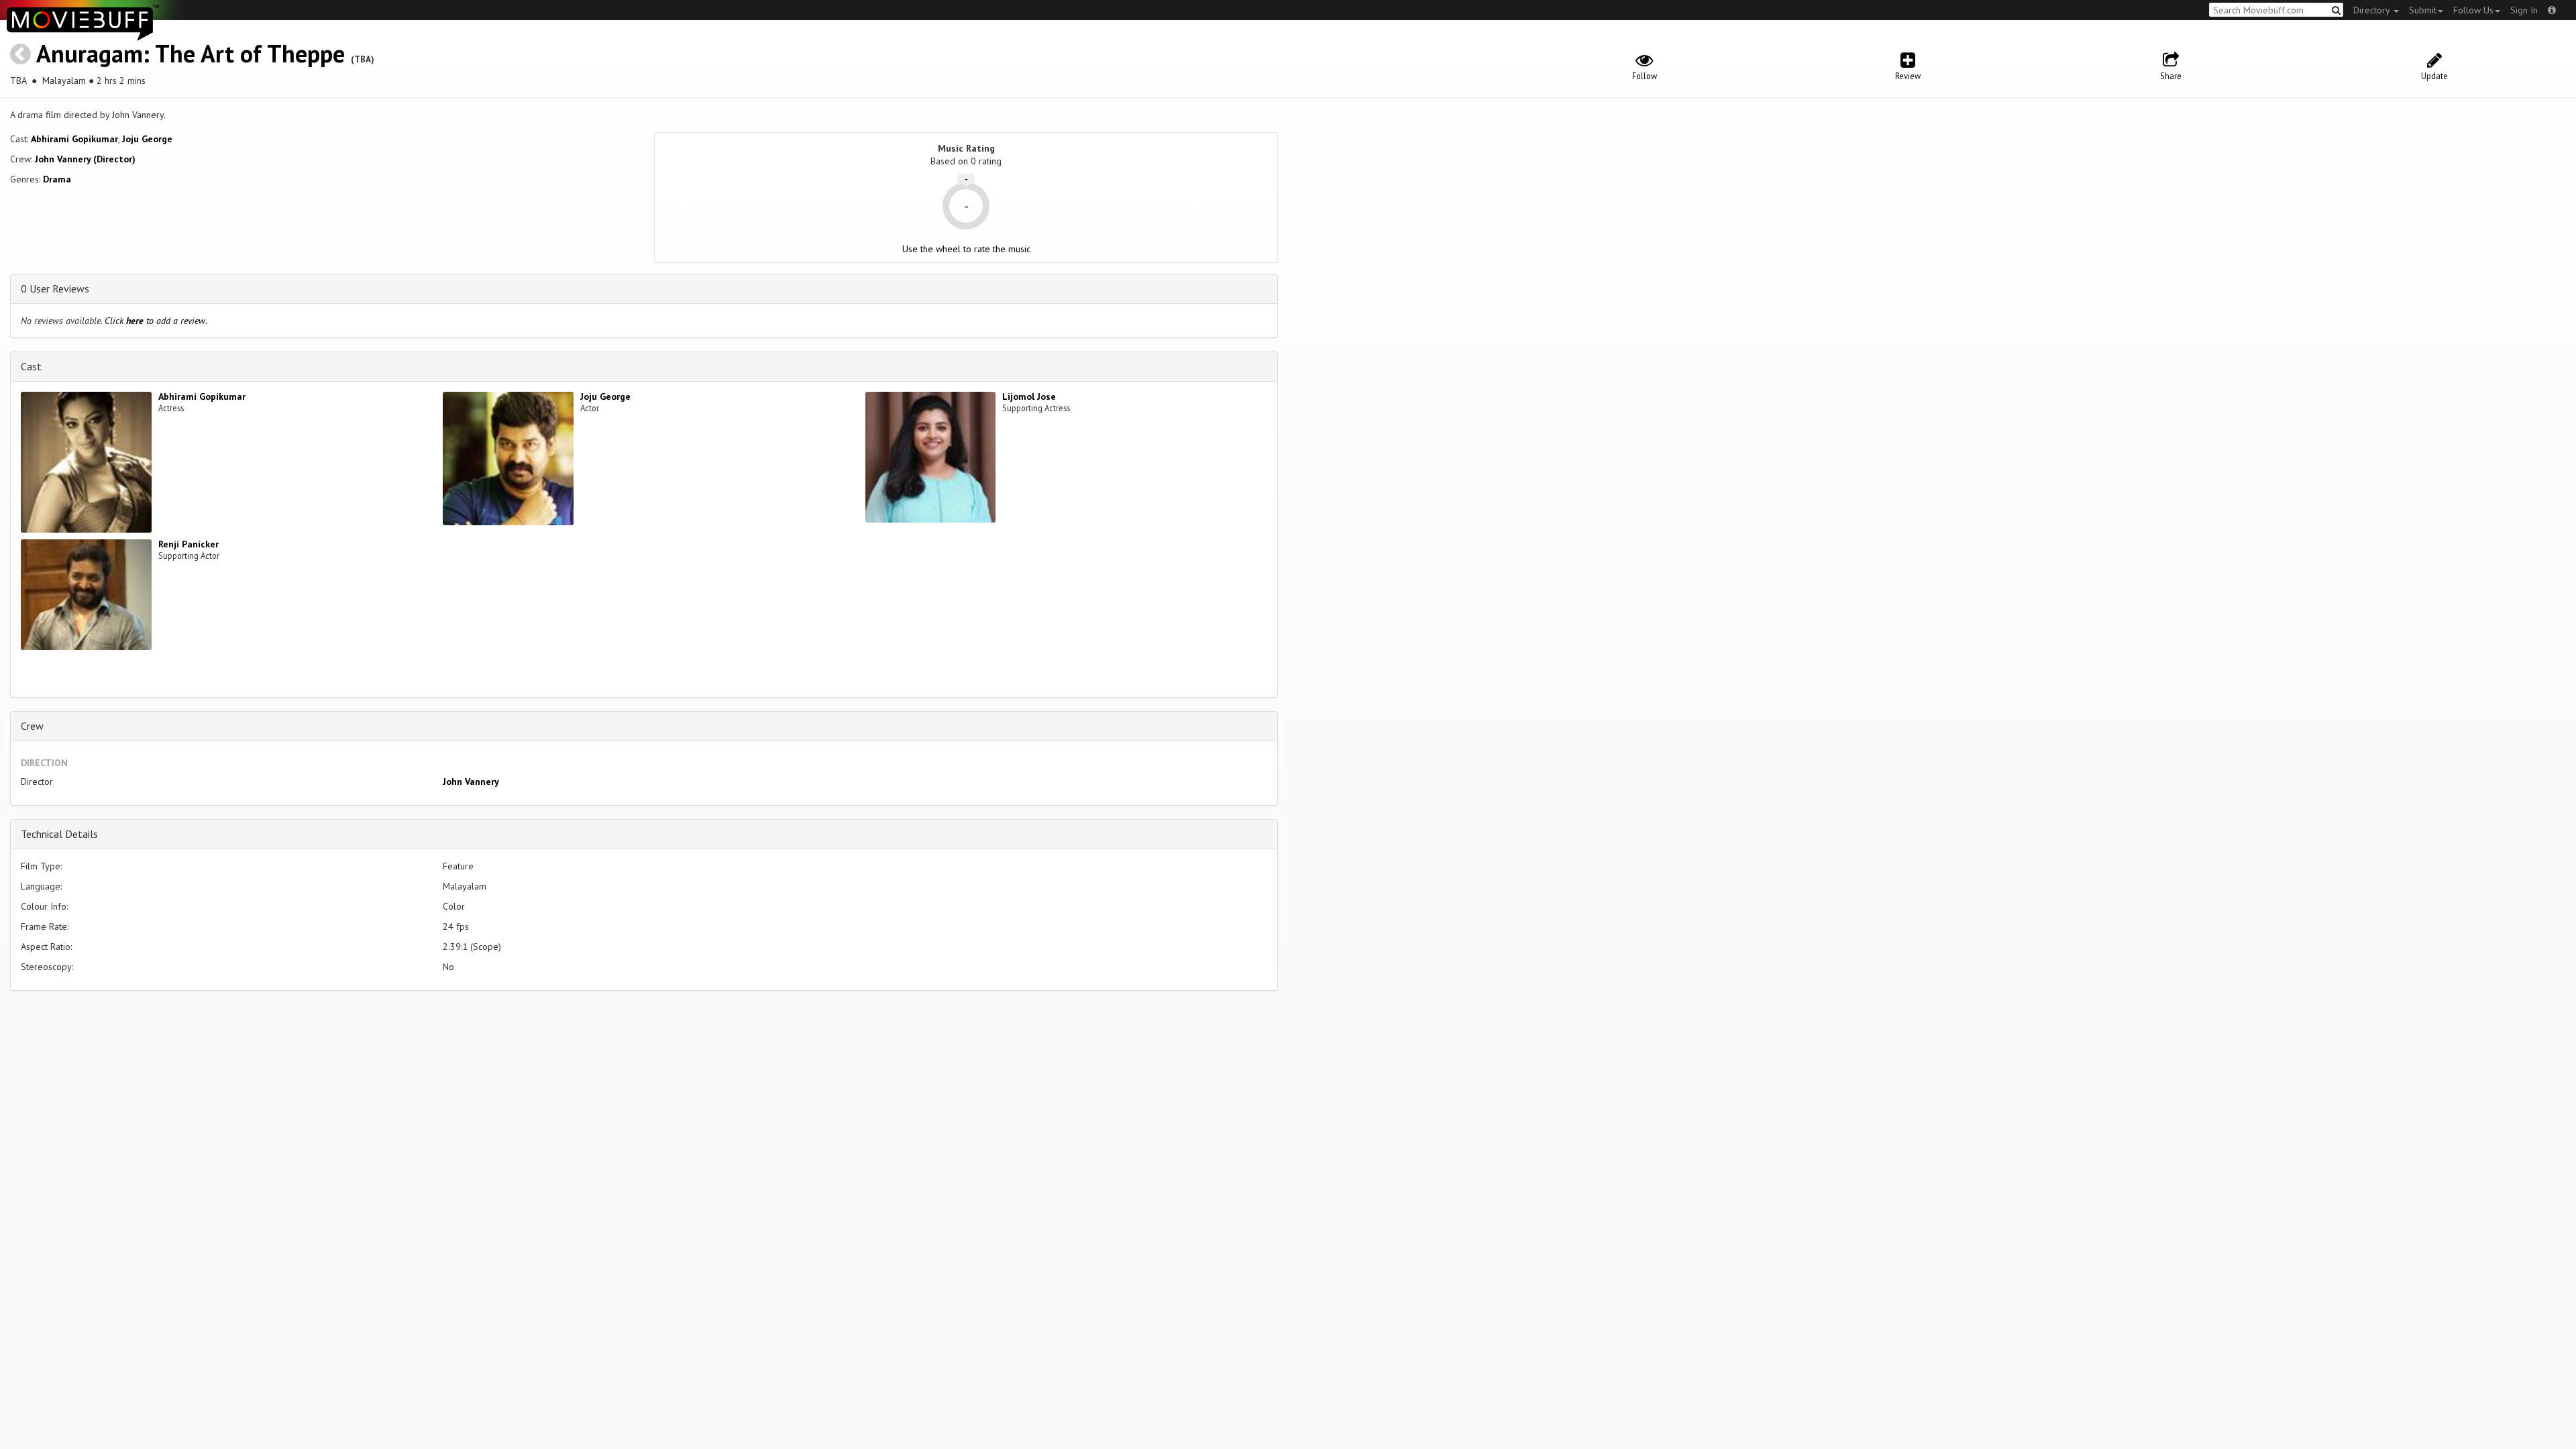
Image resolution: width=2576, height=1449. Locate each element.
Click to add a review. (156, 321)
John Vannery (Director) (85, 159)
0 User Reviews (55, 288)
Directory (2373, 10)
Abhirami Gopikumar (74, 139)
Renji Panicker (189, 544)
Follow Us (2473, 10)
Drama (57, 179)
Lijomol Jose (1029, 396)
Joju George (147, 139)
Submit (2423, 10)
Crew (32, 726)
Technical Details (59, 834)
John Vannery (471, 782)
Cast (31, 366)
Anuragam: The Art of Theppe (191, 53)
